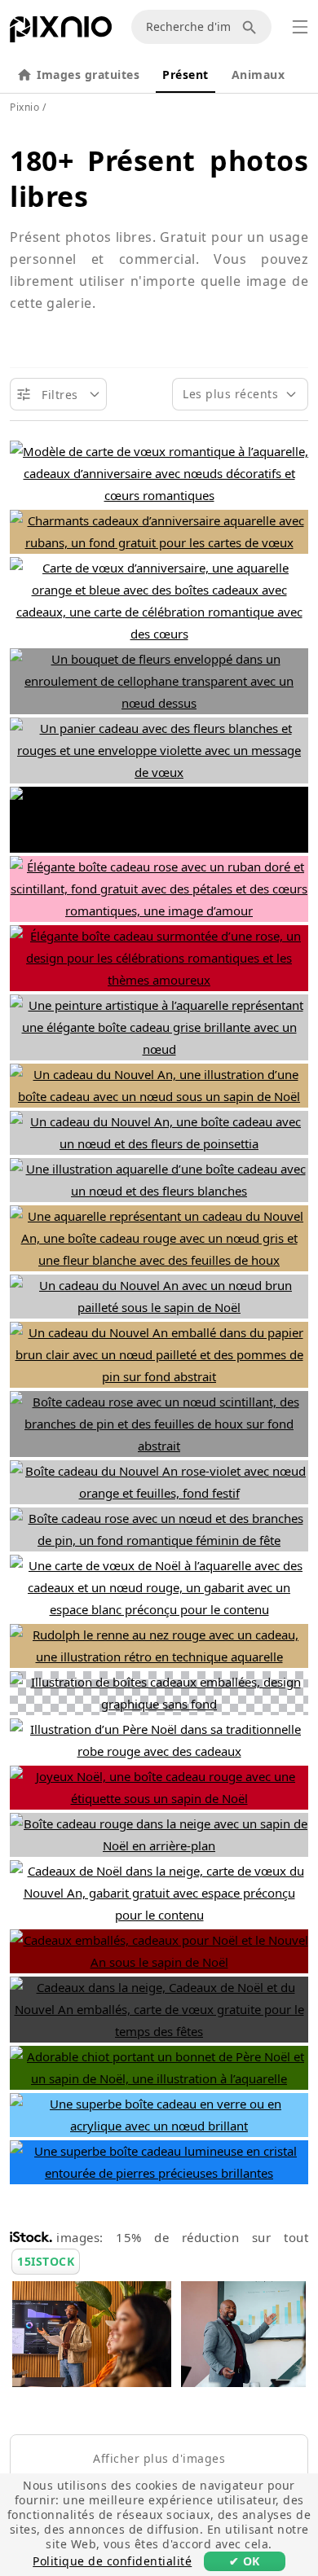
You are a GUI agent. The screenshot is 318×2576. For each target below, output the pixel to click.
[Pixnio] (61, 33)
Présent (185, 75)
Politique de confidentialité (112, 2561)
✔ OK (245, 2561)
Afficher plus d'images (159, 2458)
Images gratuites (88, 75)
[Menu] (300, 27)
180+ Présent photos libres (159, 178)
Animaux (258, 75)
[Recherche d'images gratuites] (252, 27)
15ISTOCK (46, 2261)
